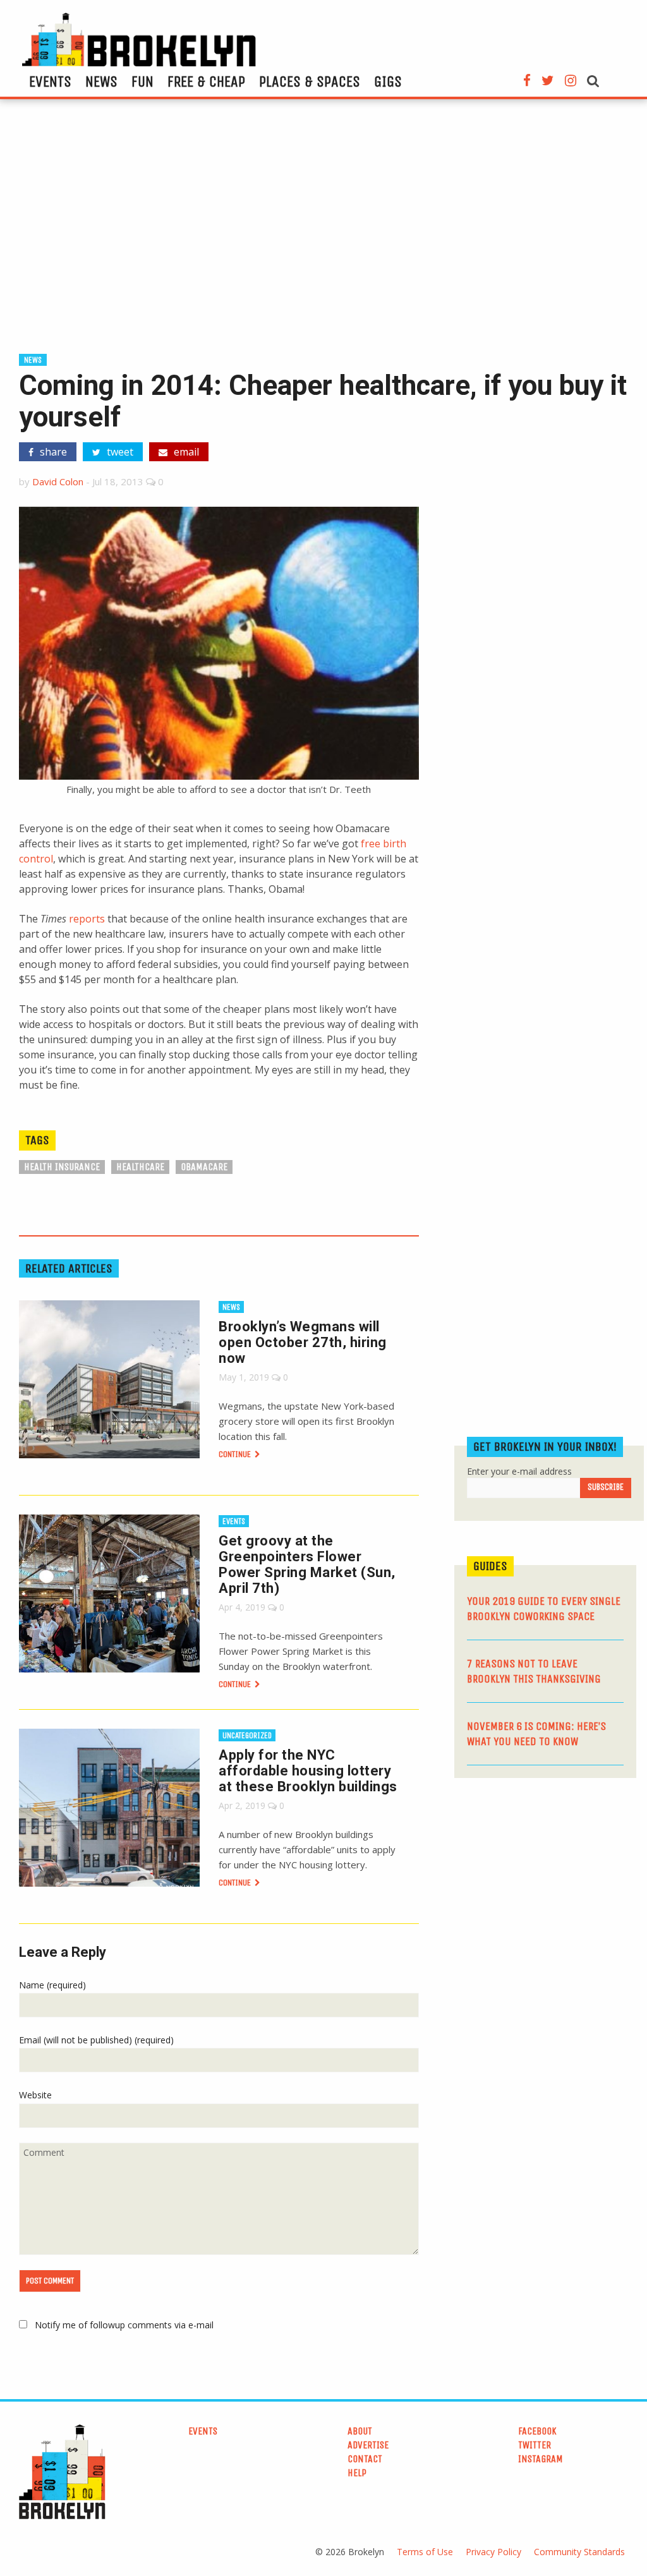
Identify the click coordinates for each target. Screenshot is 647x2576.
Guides (490, 1566)
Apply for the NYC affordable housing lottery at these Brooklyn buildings (308, 1771)
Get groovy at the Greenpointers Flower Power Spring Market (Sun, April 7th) (307, 1564)
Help (357, 2473)
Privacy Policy (493, 2552)
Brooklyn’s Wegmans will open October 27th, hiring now (303, 1342)
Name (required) (52, 1985)
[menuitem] (50, 82)
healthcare (140, 1167)
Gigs (388, 82)
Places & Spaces (310, 82)
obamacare (204, 1167)
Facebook (537, 2431)
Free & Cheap (206, 82)
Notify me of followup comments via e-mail (124, 2325)
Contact (365, 2459)
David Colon (58, 481)
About (360, 2431)
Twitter (535, 2445)
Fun (142, 82)
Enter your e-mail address (519, 1471)
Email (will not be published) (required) (96, 2040)
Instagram (541, 2459)
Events (50, 82)
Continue (236, 1454)
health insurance (62, 1167)
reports (87, 919)
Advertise (368, 2445)
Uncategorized (247, 1735)
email (185, 452)
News (101, 82)
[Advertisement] (323, 232)
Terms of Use (425, 2552)
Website (35, 2095)
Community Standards (579, 2552)
